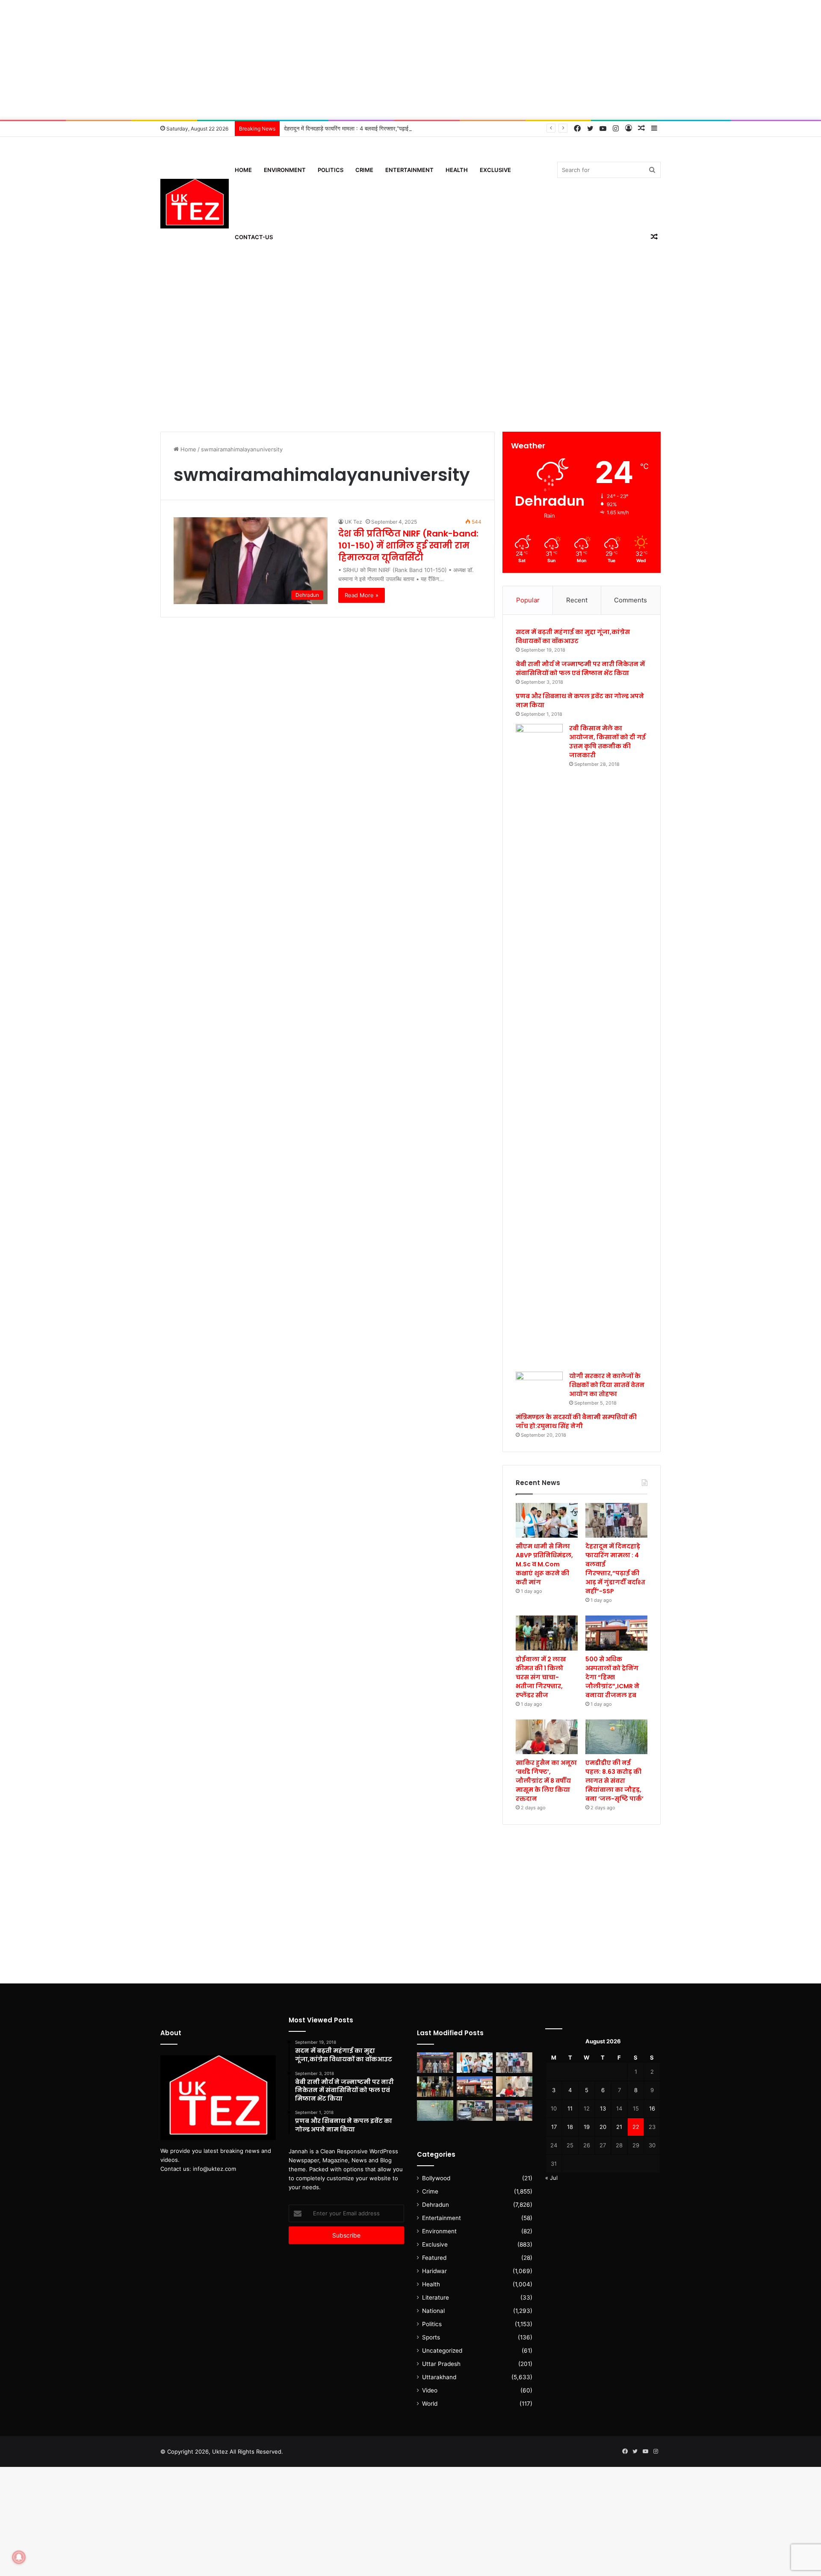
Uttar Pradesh (441, 2364)
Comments (631, 600)
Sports (431, 2337)
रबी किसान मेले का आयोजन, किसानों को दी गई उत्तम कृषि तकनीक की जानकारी (607, 742)
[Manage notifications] (19, 2557)
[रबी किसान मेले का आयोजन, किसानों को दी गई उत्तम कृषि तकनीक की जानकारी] (539, 1045)
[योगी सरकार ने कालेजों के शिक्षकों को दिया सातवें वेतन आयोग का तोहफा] (539, 1385)
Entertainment (409, 170)
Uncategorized (442, 2351)
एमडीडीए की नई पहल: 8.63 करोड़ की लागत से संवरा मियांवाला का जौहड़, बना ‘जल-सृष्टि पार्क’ (614, 1781)
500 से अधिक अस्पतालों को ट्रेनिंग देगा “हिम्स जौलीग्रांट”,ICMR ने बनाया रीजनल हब (612, 1677)
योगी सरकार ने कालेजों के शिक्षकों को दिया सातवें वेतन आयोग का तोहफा (607, 1385)
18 (570, 2127)
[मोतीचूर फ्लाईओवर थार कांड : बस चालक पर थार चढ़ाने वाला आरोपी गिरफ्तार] (514, 2111)
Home (243, 170)
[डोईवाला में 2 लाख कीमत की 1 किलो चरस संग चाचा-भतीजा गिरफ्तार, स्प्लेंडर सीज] (547, 1633)
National (433, 2311)
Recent (577, 600)
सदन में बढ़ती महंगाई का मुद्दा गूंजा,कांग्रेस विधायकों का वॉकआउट (573, 636)
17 (554, 2127)
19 (587, 2127)
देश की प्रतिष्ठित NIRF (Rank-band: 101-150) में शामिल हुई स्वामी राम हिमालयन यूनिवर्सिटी (408, 545)
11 (570, 2108)
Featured (434, 2258)
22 (636, 2127)
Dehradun (436, 2205)
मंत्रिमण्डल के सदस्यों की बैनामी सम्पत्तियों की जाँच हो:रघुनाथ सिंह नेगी (576, 1421)
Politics (331, 170)
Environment (285, 170)
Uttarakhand (439, 2377)
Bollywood (436, 2178)
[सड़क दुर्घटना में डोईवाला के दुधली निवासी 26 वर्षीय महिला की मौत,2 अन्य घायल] (435, 2063)
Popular (528, 600)
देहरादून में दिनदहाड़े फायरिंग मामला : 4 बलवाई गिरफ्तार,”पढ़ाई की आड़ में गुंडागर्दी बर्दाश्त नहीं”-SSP (384, 128)
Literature (436, 2297)
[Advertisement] (410, 60)
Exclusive (495, 170)
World (430, 2404)
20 (603, 2127)
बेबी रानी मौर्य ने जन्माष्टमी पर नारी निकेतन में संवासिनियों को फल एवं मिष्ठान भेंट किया (580, 668)
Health (457, 170)
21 (619, 2127)
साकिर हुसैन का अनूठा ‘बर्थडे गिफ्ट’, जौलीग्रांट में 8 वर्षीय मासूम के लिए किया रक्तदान (546, 1781)
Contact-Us (254, 237)
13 (603, 2108)
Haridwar (434, 2271)
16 (652, 2108)
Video (430, 2390)
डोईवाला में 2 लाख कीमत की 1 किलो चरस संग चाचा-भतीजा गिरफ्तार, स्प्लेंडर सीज (541, 1677)
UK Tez (353, 522)
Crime (364, 170)
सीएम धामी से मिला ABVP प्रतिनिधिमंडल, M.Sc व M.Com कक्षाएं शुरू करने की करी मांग (544, 1564)
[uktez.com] (195, 204)
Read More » (362, 595)
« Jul (551, 2178)
